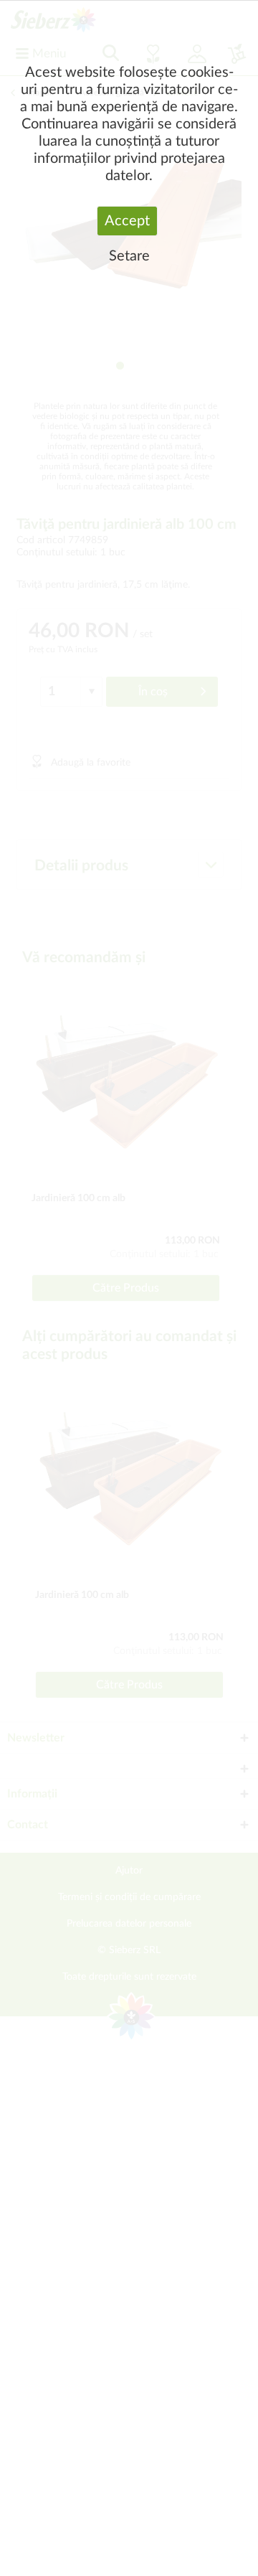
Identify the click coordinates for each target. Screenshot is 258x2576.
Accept (127, 221)
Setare (129, 256)
